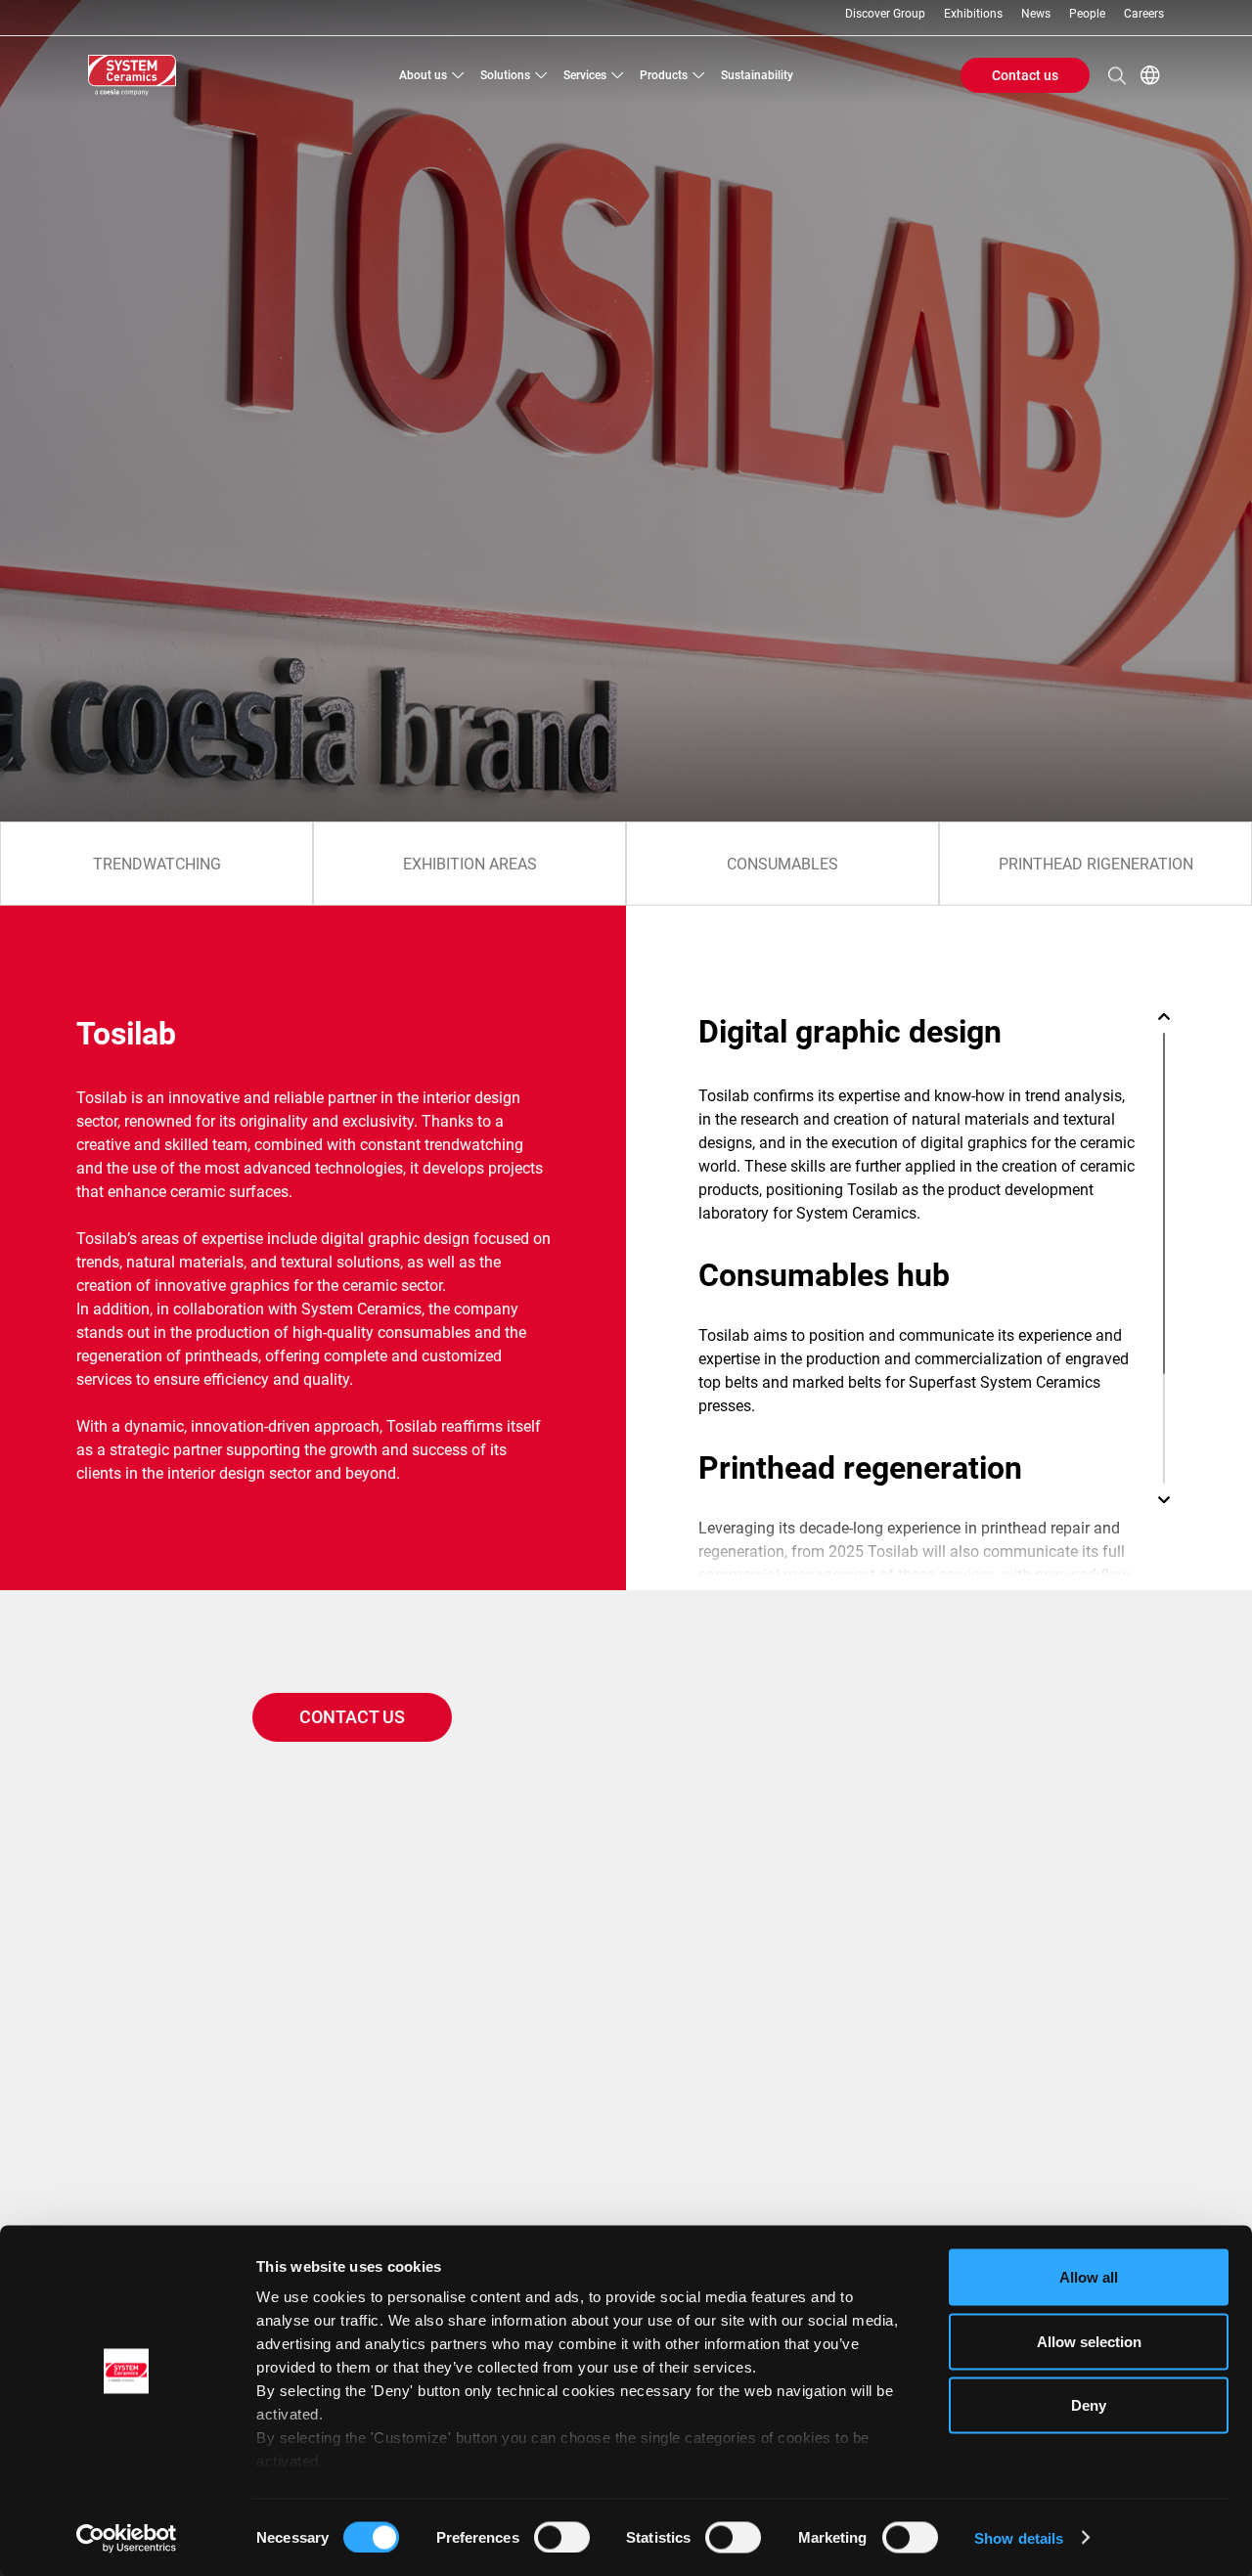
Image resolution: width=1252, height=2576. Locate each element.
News (1036, 14)
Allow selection (1089, 2341)
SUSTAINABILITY (757, 75)
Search (1117, 75)
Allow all (1089, 2277)
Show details (1019, 2537)
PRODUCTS (664, 75)
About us (423, 75)
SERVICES (585, 75)
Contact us (1025, 75)
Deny (1089, 2405)
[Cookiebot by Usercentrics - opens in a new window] (127, 2538)
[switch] (562, 2537)
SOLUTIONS (505, 75)
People (1087, 14)
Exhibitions (973, 14)
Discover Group (885, 14)
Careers (1144, 14)
